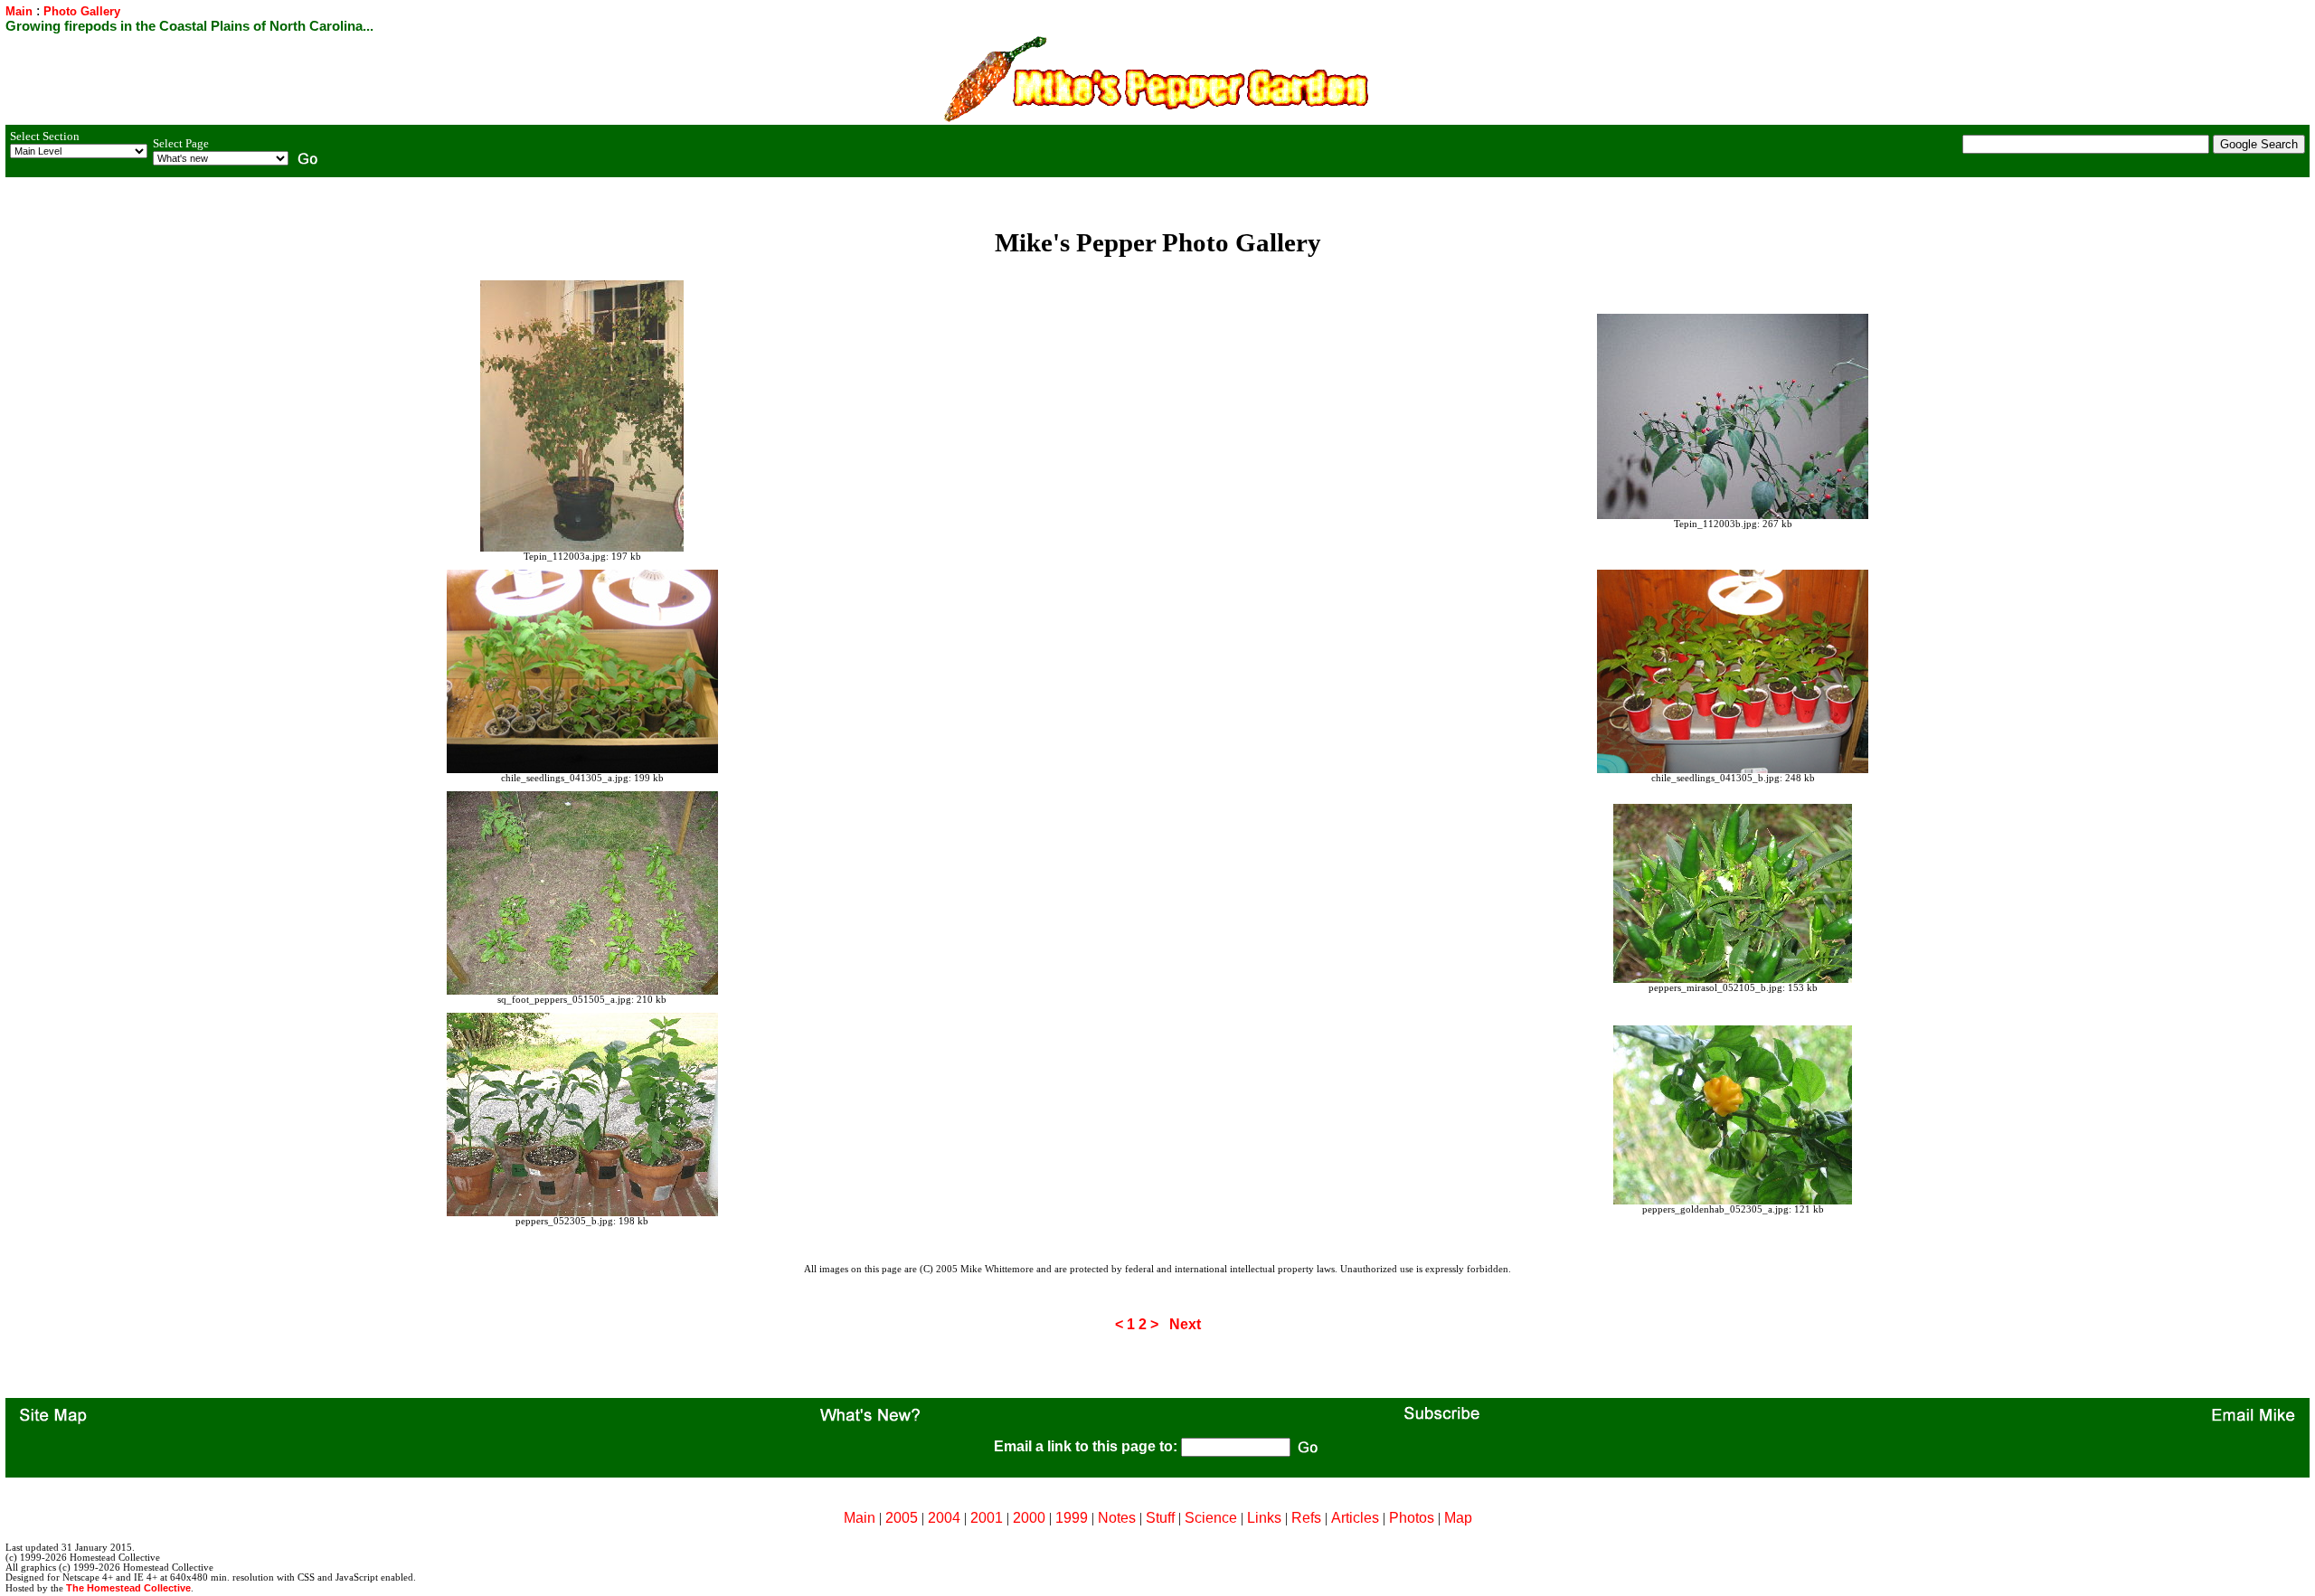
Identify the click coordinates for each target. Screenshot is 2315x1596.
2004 (944, 1518)
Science (1211, 1518)
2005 (902, 1518)
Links (1264, 1518)
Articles (1355, 1518)
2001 (987, 1518)
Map (1458, 1518)
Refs (1306, 1518)
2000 (1029, 1518)
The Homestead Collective (128, 1588)
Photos (1412, 1518)
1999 (1072, 1518)
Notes (1117, 1518)
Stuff (1160, 1518)
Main (19, 11)
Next (1185, 1324)
